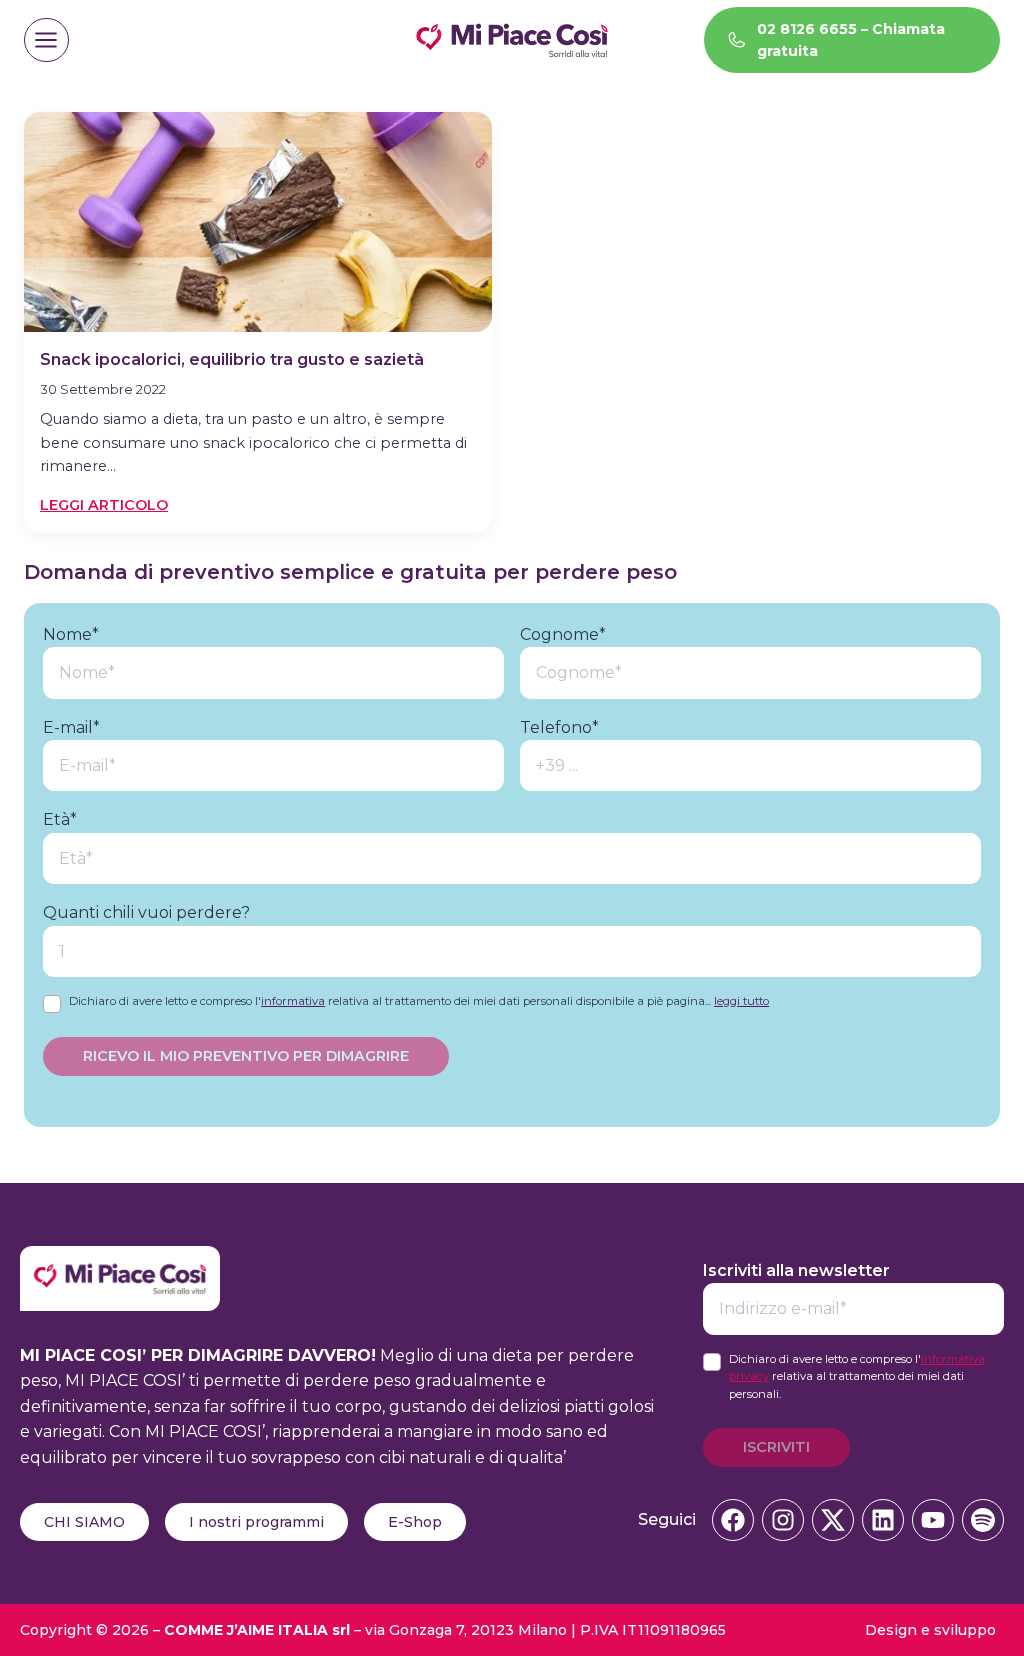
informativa (293, 1001)
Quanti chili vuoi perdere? (146, 912)
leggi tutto (741, 1001)
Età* (60, 819)
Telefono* (559, 727)
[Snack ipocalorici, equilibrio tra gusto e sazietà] (258, 222)
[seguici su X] (833, 1520)
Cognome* (563, 634)
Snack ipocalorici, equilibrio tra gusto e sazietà (232, 359)
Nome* (71, 634)
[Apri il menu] (46, 40)
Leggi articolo (104, 506)
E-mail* (71, 727)
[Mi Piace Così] (120, 1258)
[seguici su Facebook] (733, 1520)
